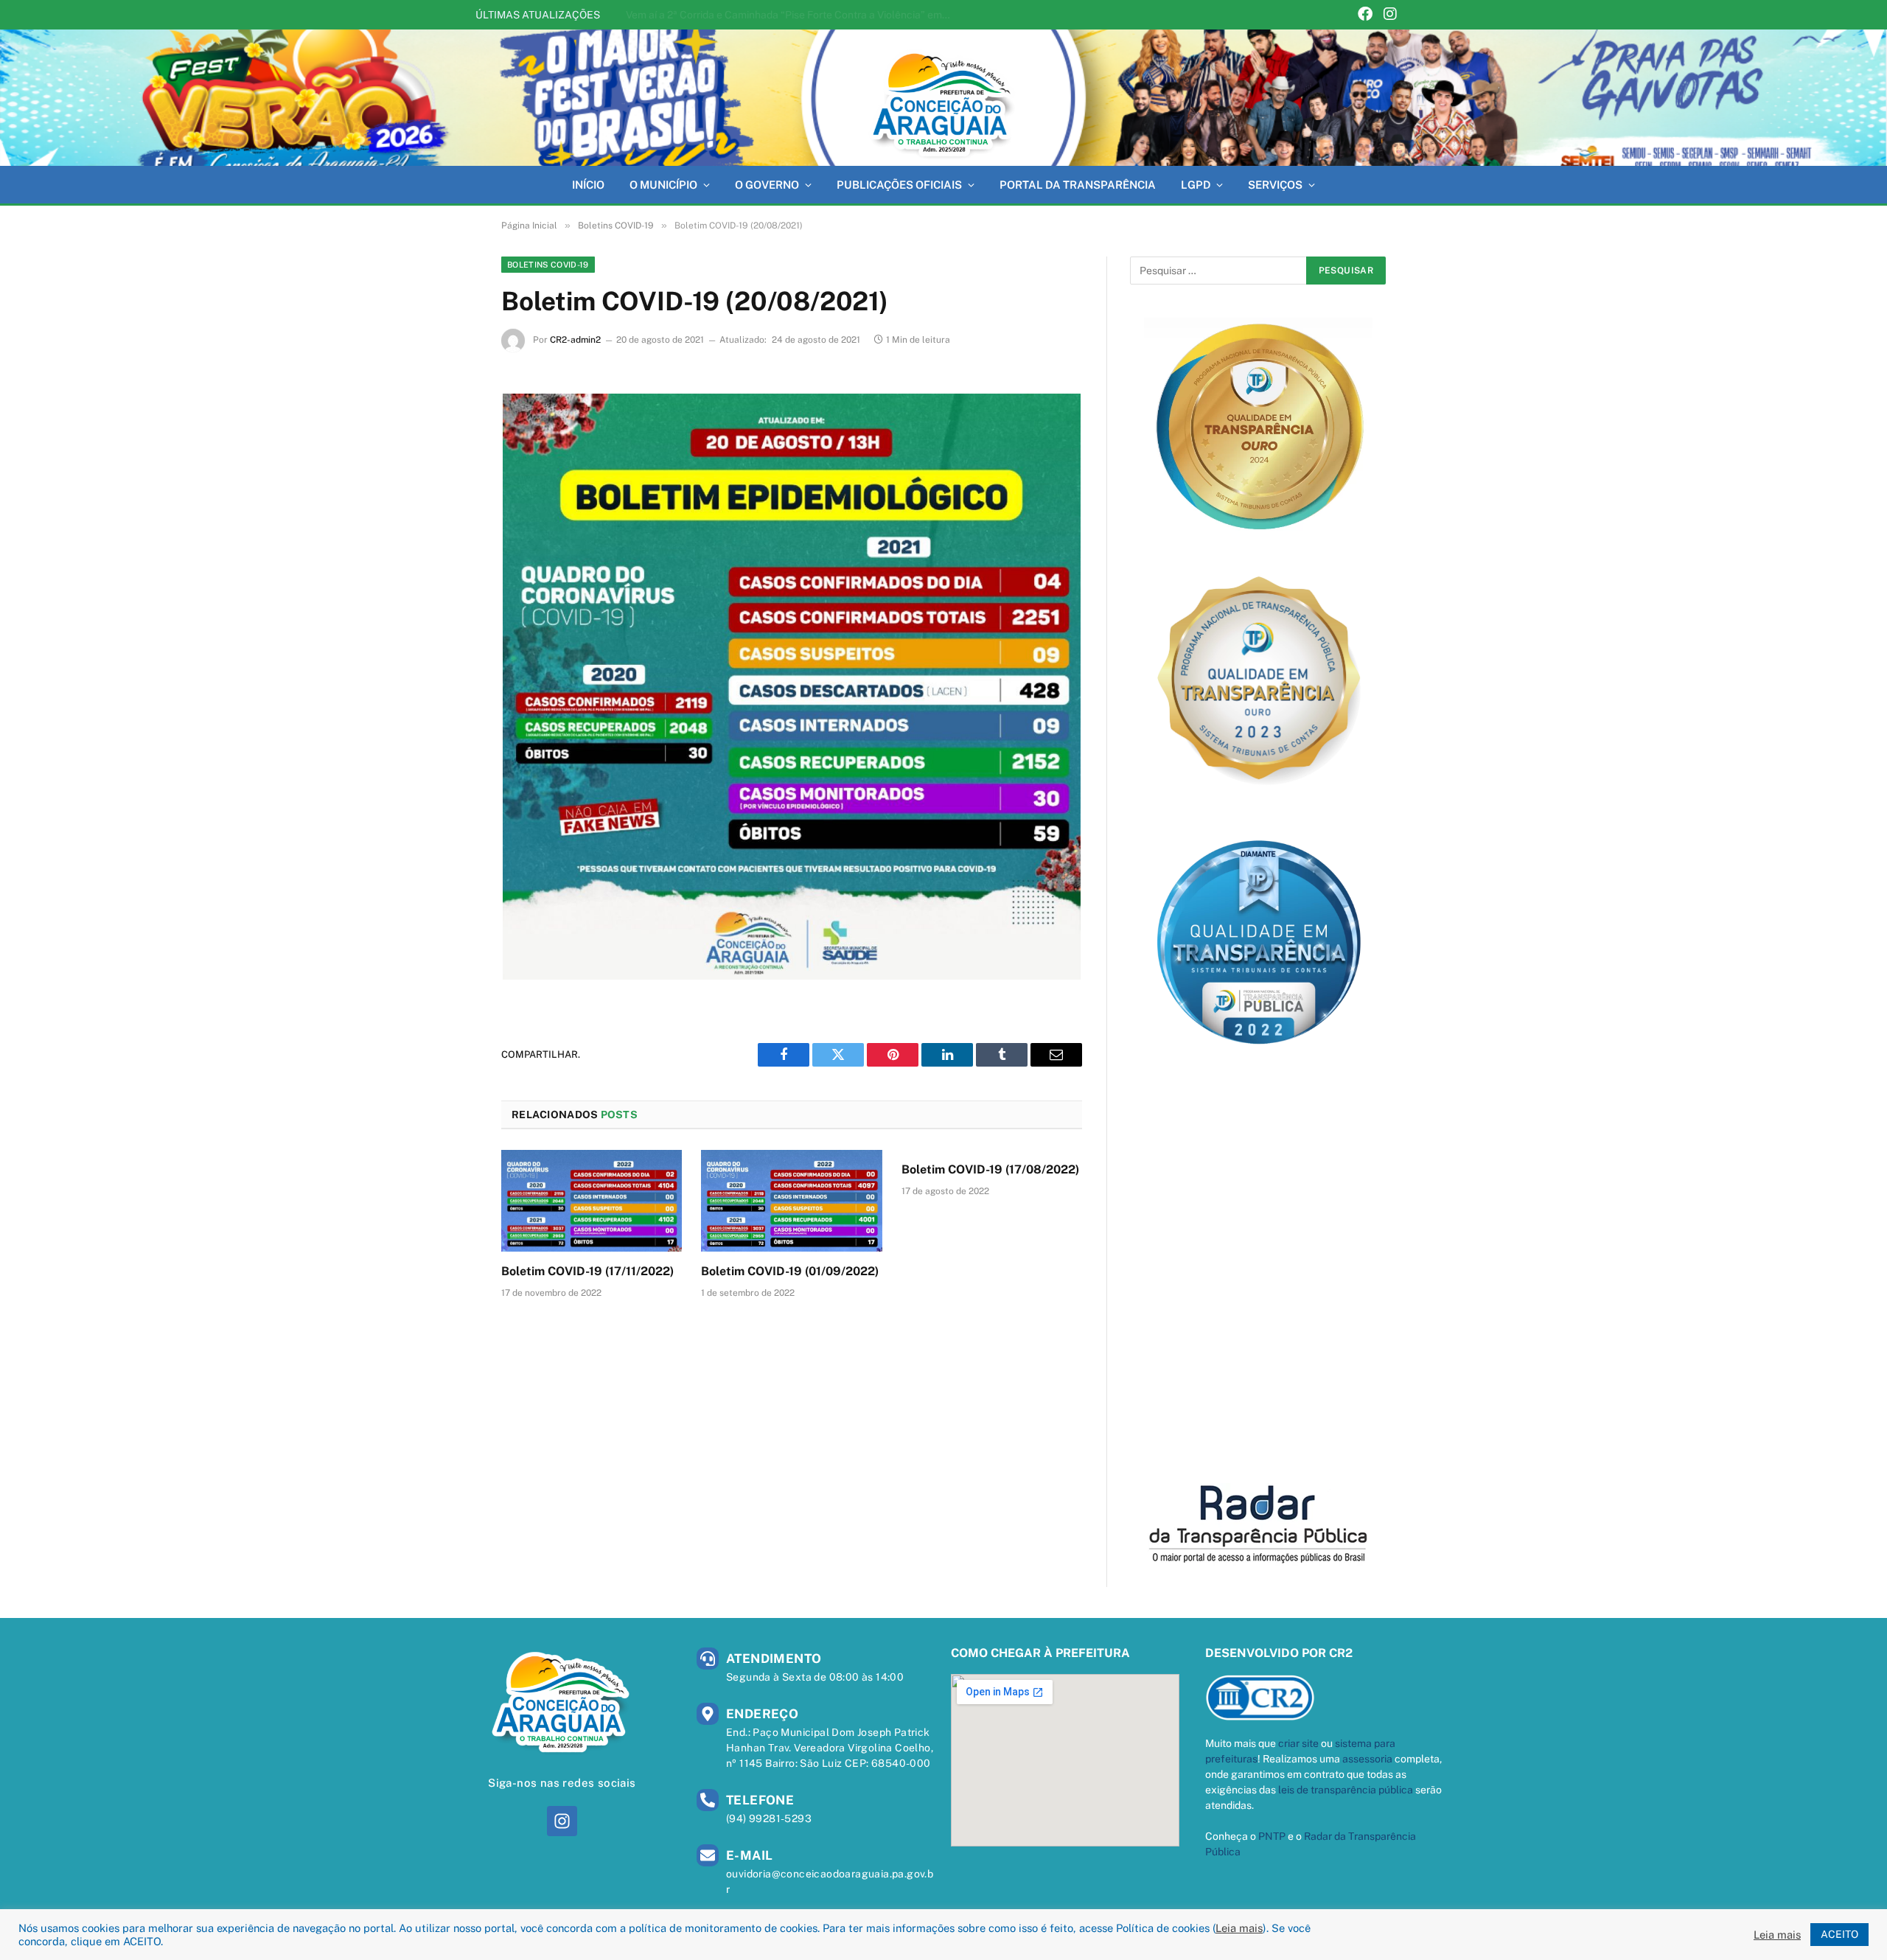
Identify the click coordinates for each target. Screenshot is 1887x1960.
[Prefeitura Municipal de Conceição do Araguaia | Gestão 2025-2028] (943, 98)
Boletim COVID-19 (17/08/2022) (990, 1169)
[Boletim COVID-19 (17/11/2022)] (592, 1201)
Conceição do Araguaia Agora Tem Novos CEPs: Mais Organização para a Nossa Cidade (792, 15)
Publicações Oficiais (899, 185)
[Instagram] (1390, 15)
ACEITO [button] (1839, 1934)
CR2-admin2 (575, 340)
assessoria (1367, 1759)
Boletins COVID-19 (548, 265)
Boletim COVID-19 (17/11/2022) (587, 1271)
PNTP (1272, 1836)
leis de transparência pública (1346, 1790)
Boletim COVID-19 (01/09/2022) (790, 1271)
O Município (663, 185)
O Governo (767, 185)
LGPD (1196, 185)
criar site (1298, 1743)
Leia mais (1239, 1928)
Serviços (1275, 185)
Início (588, 185)
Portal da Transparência (1078, 185)
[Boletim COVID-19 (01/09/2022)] (791, 1201)
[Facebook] (1365, 15)
